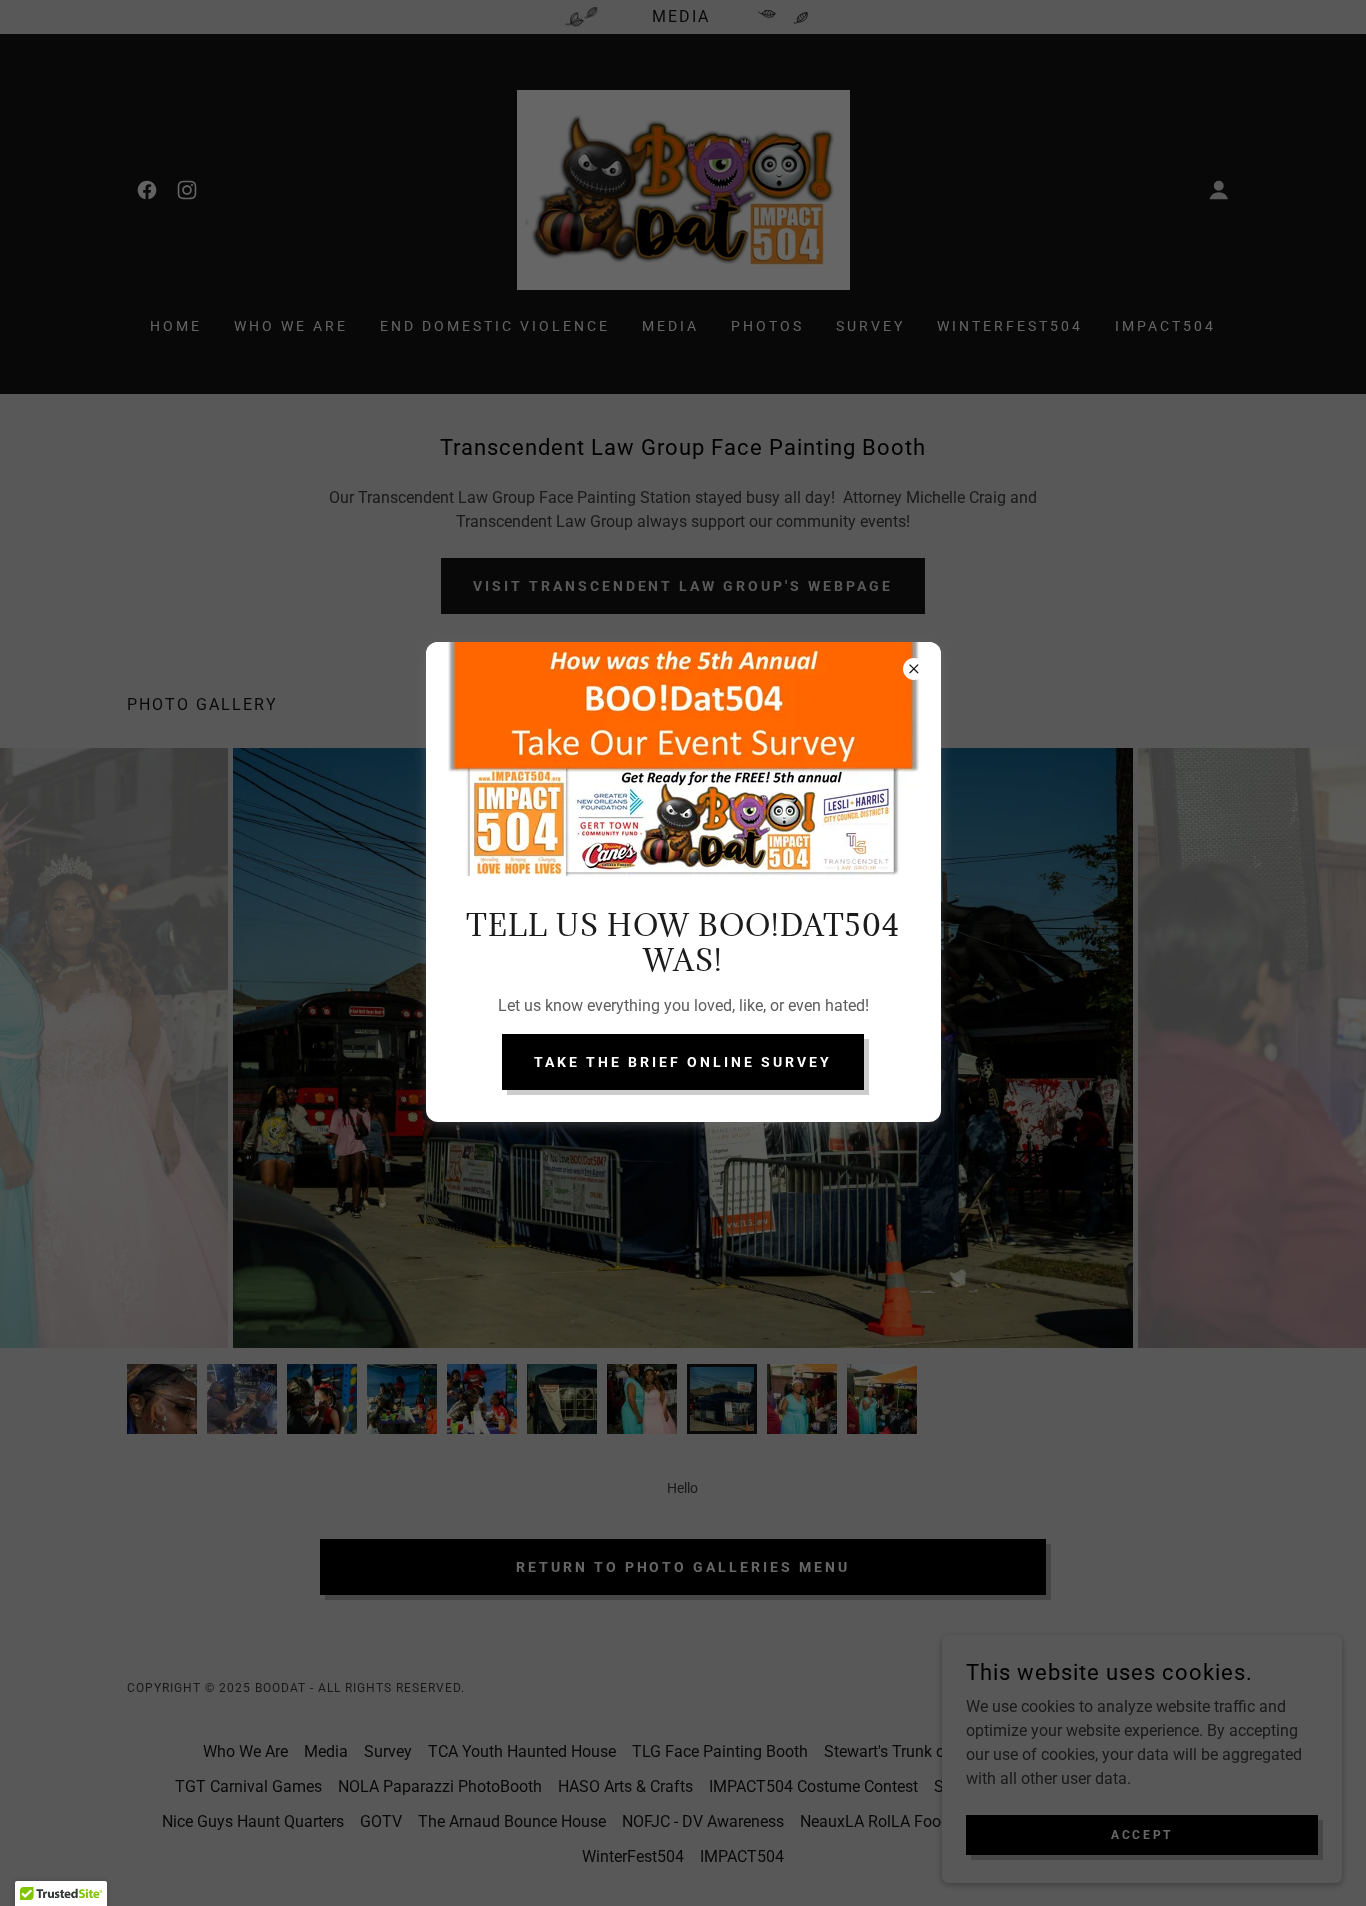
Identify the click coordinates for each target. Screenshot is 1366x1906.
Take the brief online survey (683, 1062)
